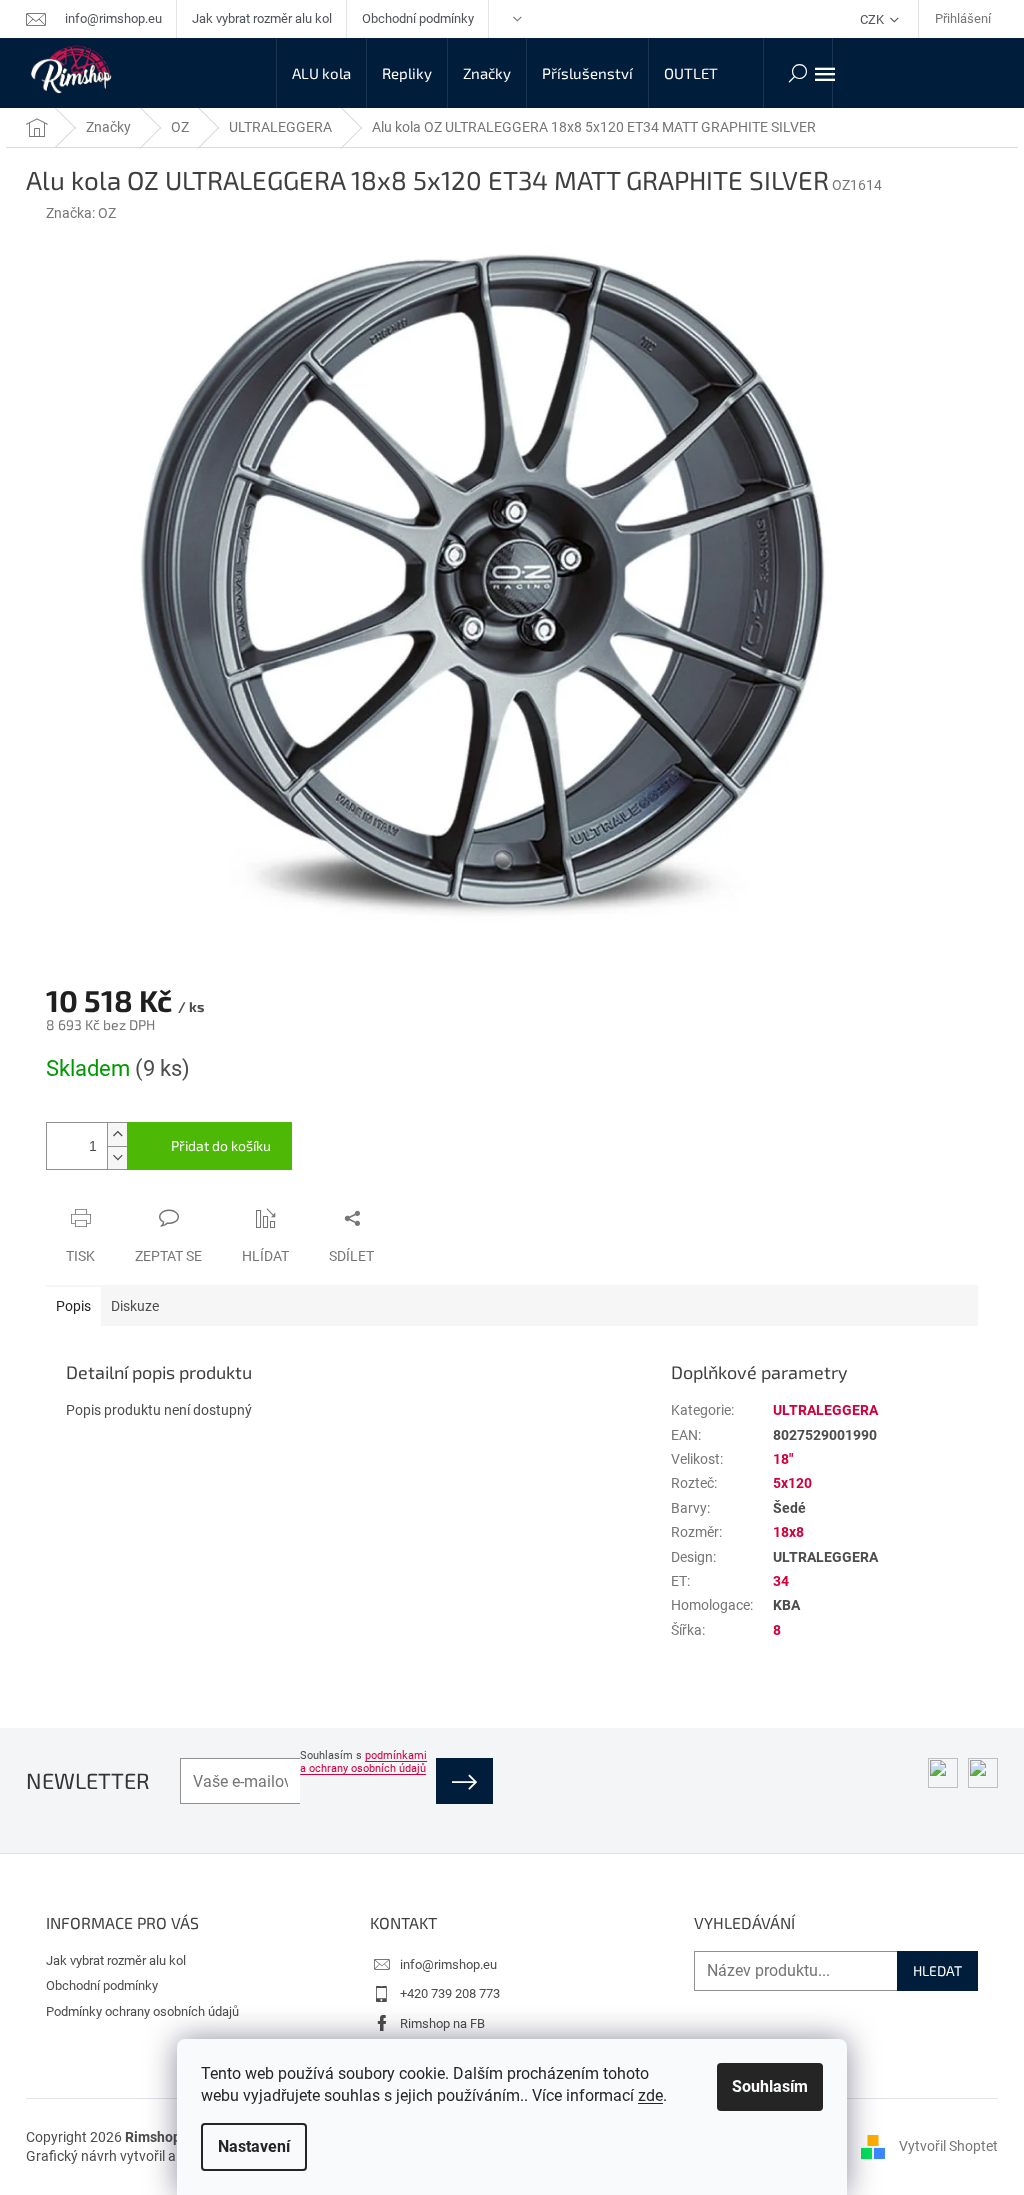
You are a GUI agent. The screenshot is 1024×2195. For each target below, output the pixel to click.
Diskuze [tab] (135, 1306)
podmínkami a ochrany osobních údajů (363, 1762)
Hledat (937, 1970)
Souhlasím (770, 2086)
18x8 (788, 1532)
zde (650, 2095)
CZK (873, 19)
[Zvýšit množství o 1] (117, 1134)
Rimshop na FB (442, 2023)
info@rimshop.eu (448, 1964)
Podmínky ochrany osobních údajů (142, 2011)
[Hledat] (798, 73)
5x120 (792, 1483)
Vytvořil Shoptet (948, 2146)
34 (781, 1581)
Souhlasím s (363, 1762)
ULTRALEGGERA (825, 1410)
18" (783, 1459)
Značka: (81, 213)
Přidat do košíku (221, 1145)
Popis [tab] (73, 1306)
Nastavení (254, 2146)
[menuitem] (321, 73)
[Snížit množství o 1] (117, 1157)
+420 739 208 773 (450, 1993)
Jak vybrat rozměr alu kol (262, 18)
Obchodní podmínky (418, 18)
